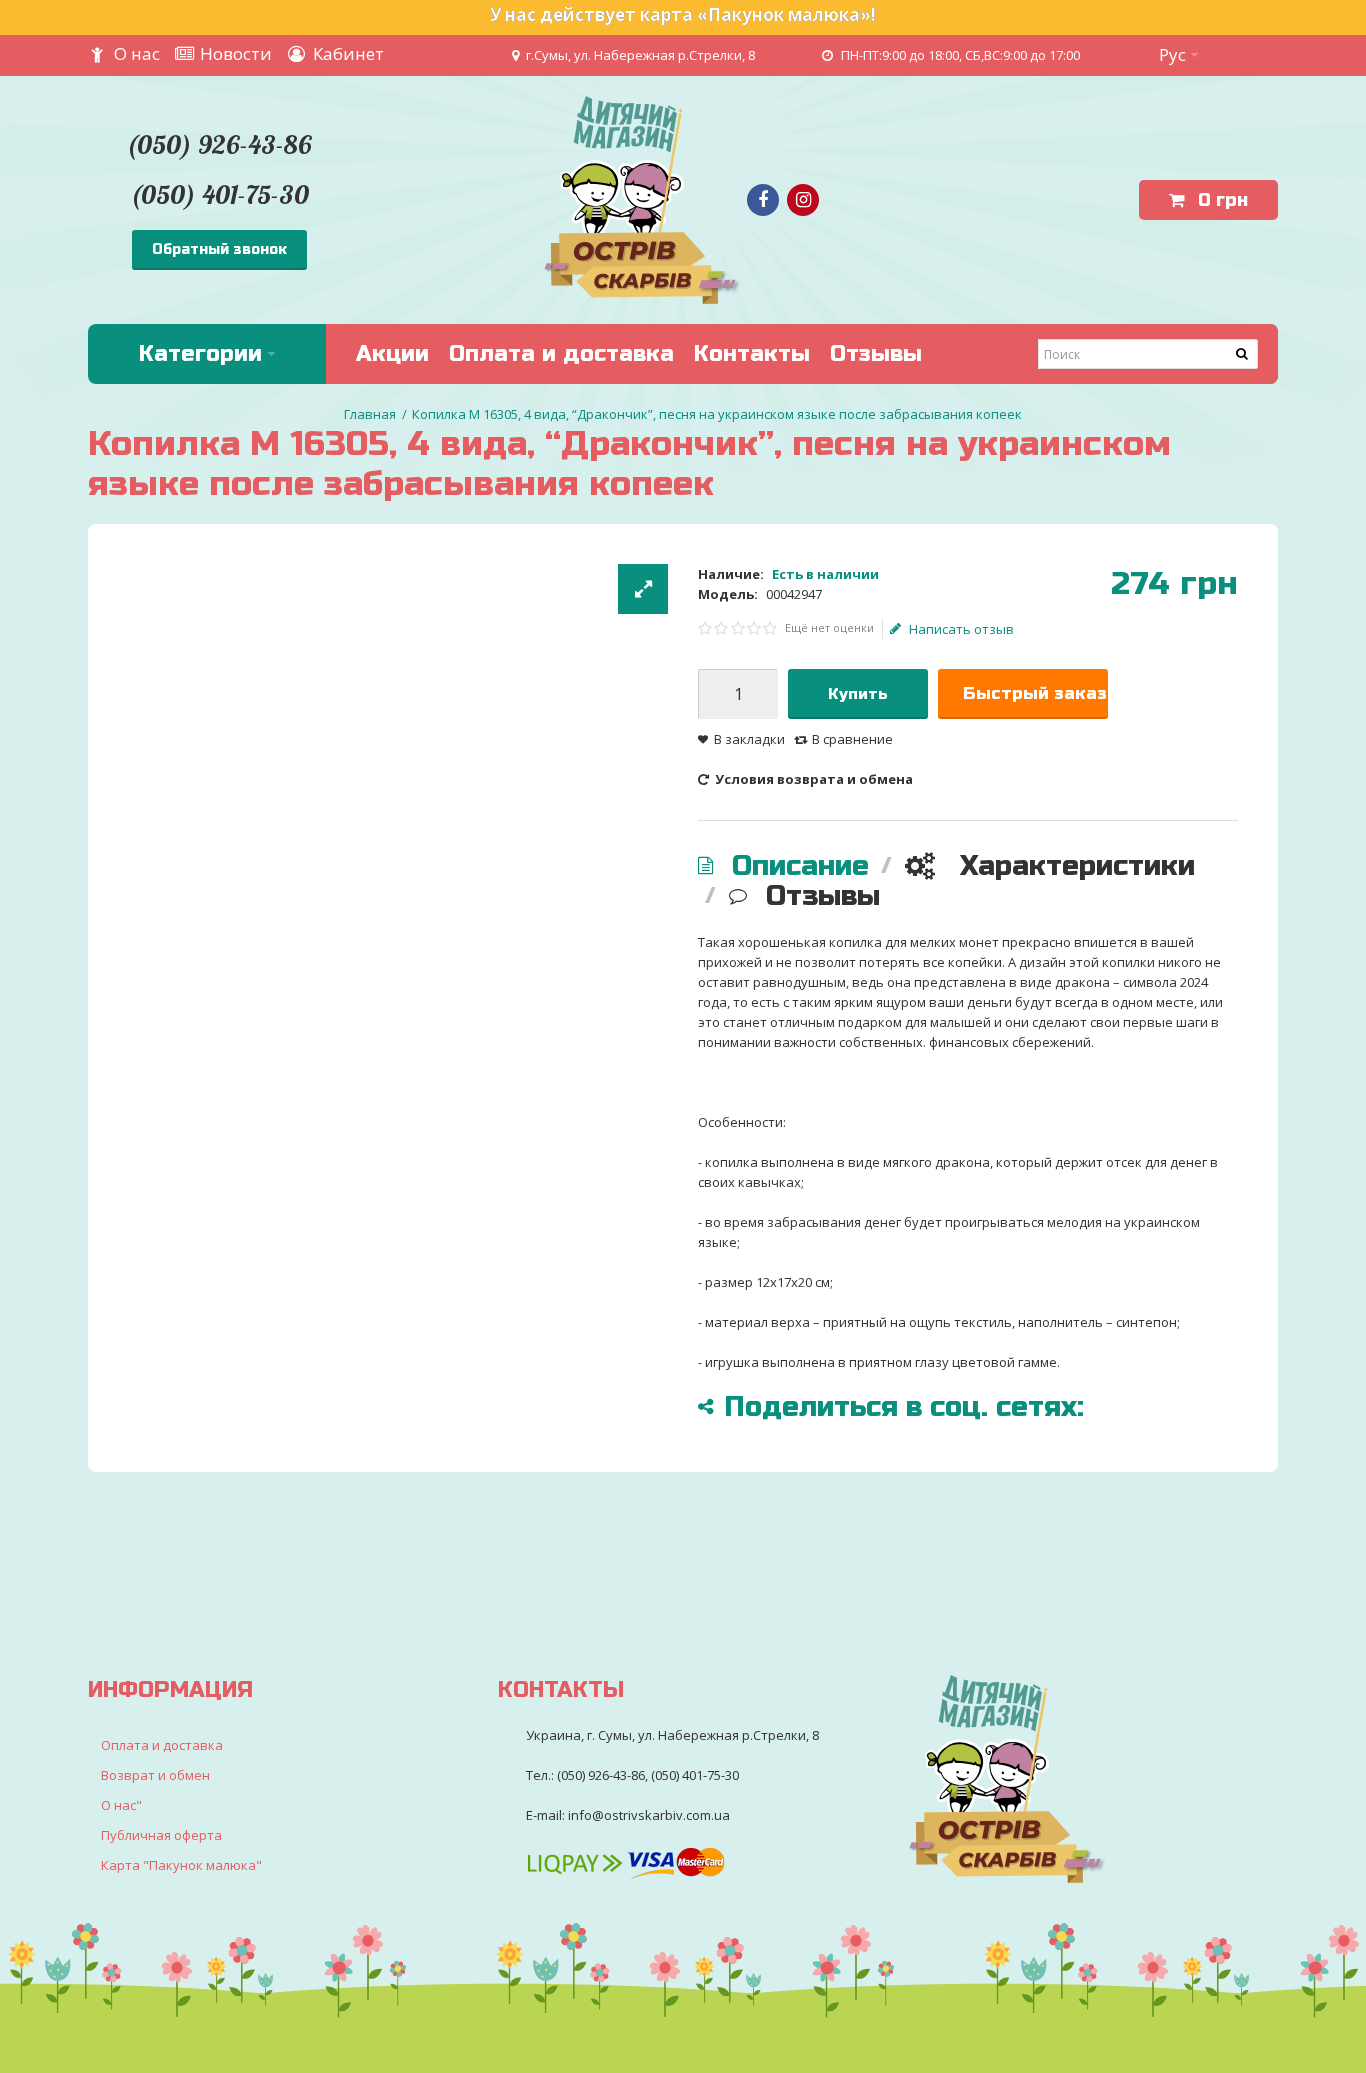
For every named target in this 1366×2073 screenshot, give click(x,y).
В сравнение (852, 739)
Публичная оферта (161, 1835)
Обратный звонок (219, 249)
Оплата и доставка (162, 1745)
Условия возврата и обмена (812, 779)
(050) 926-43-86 (219, 144)
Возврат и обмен (155, 1775)
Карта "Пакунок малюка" (181, 1865)
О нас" (121, 1805)
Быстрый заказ (1035, 693)
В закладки (749, 739)
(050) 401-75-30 (219, 194)
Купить (858, 694)
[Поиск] (1243, 354)
